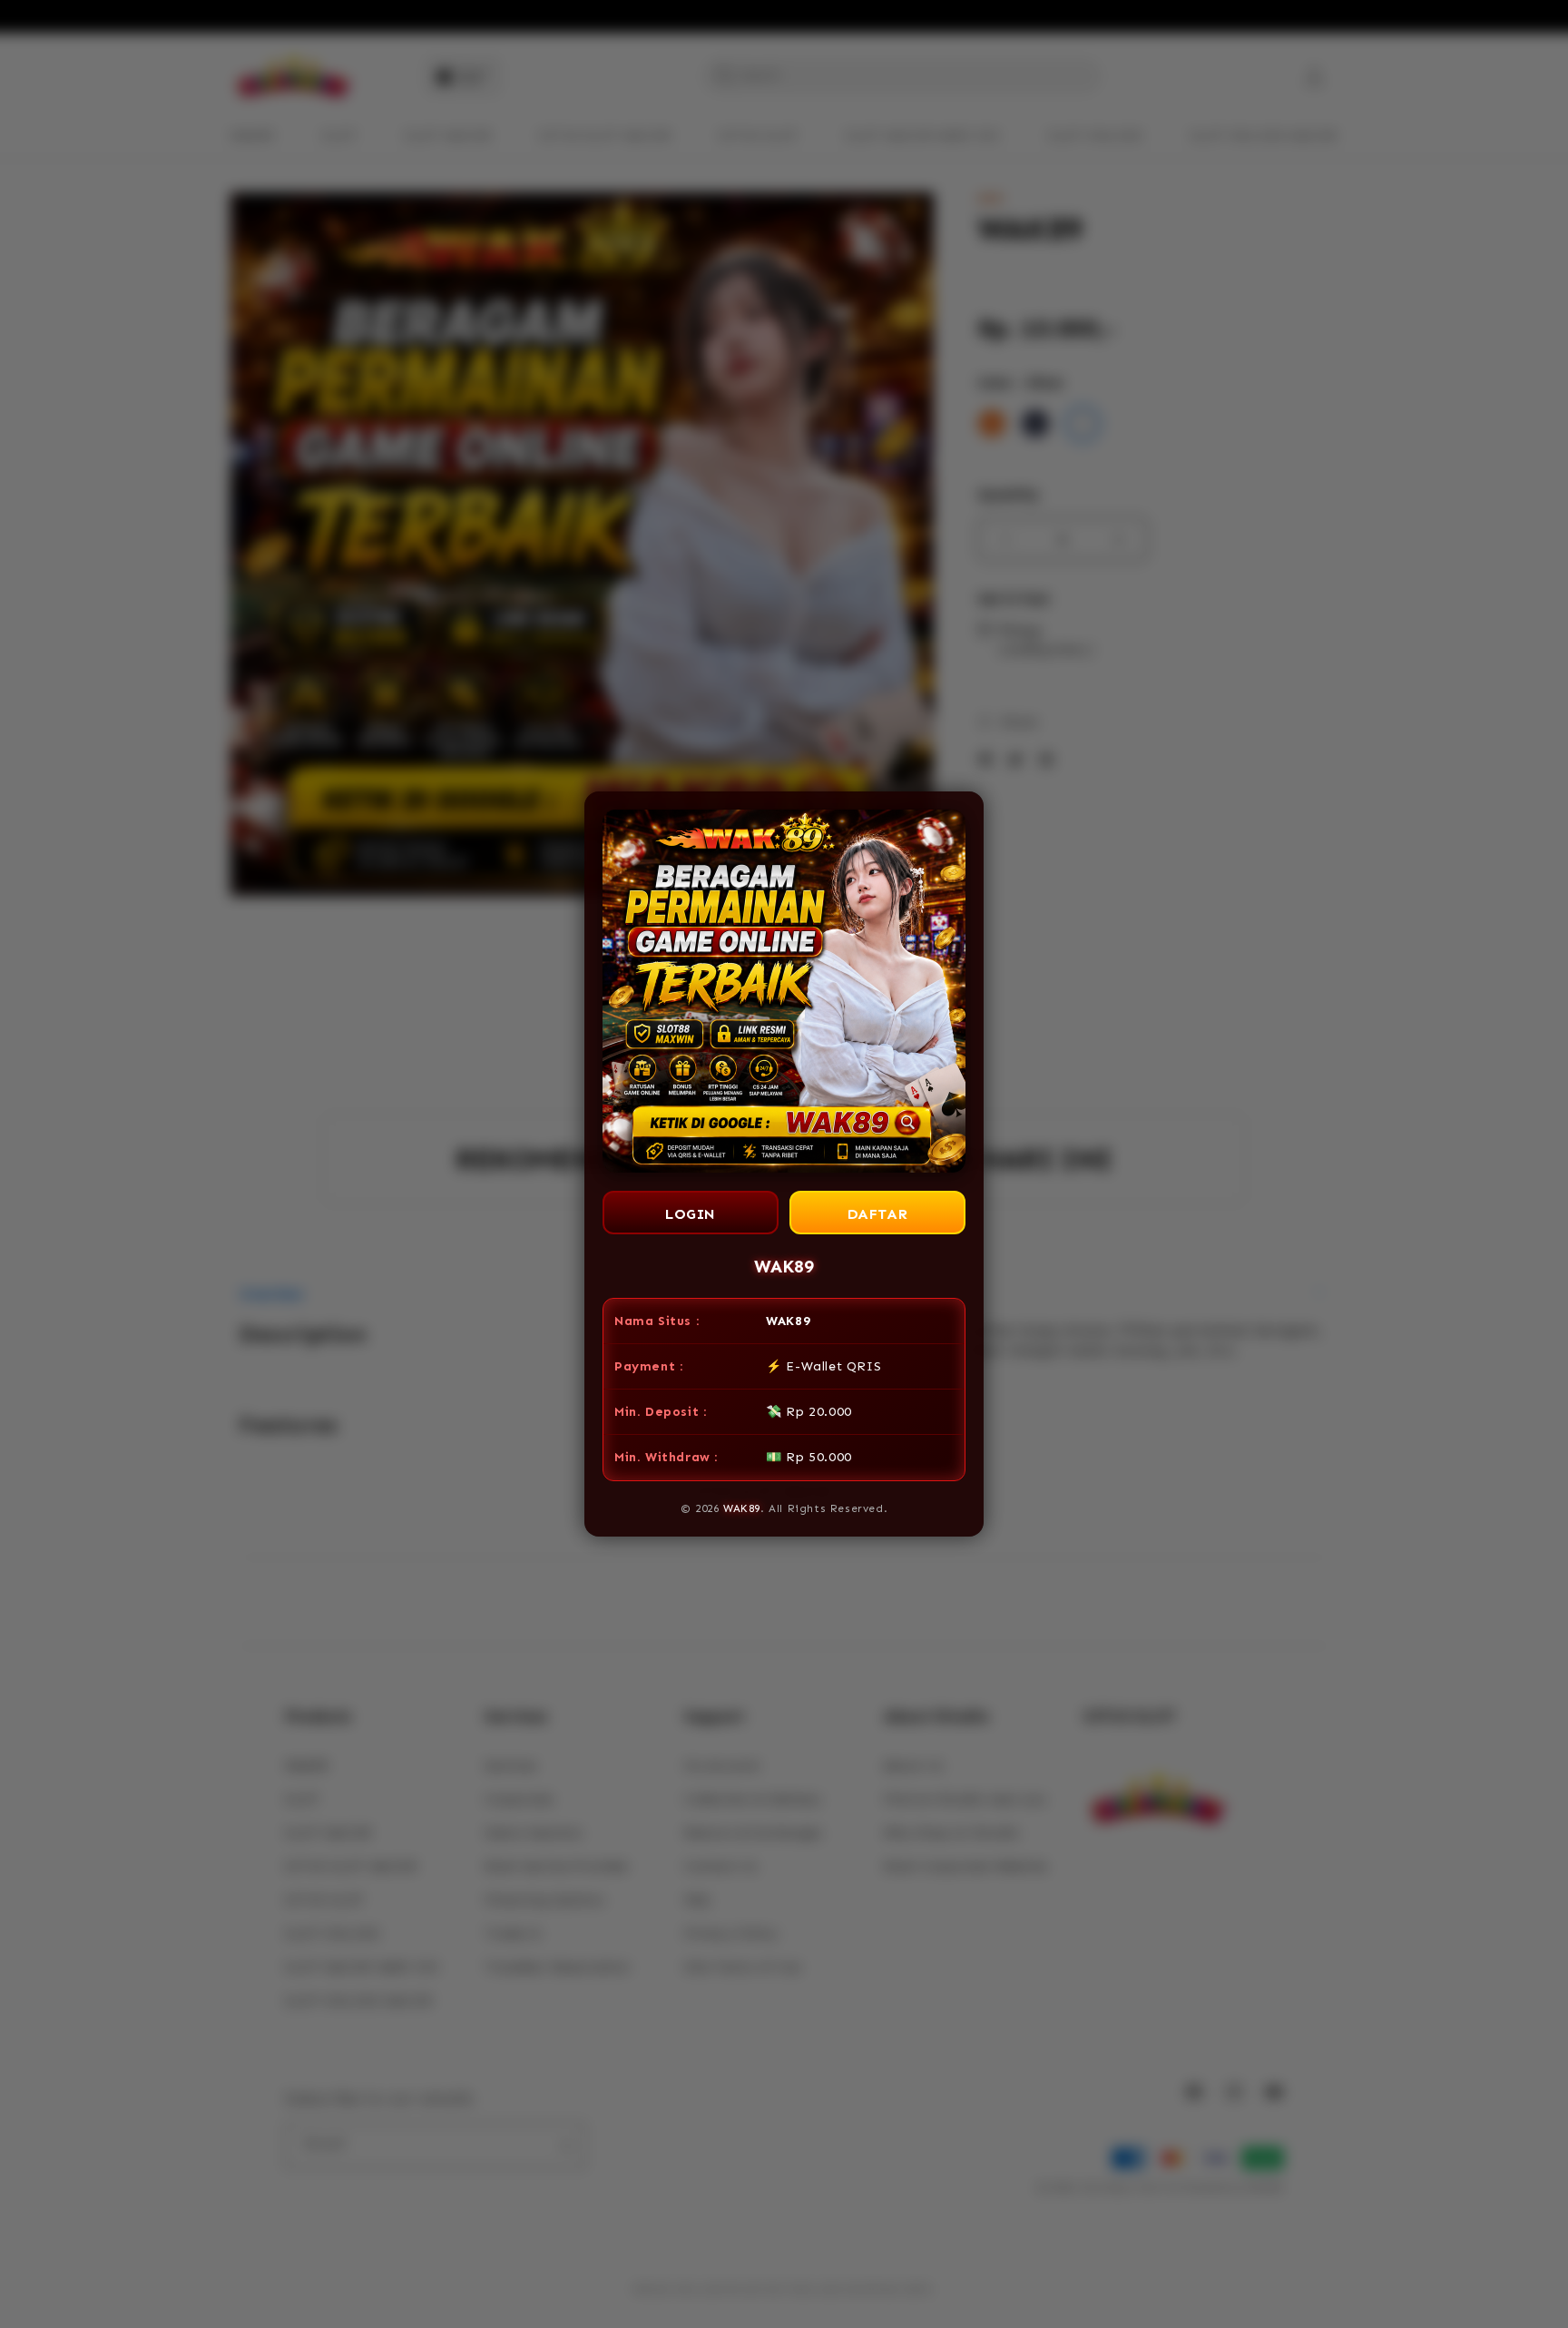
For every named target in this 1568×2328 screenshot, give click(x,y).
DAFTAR (878, 1214)
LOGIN (691, 1214)
